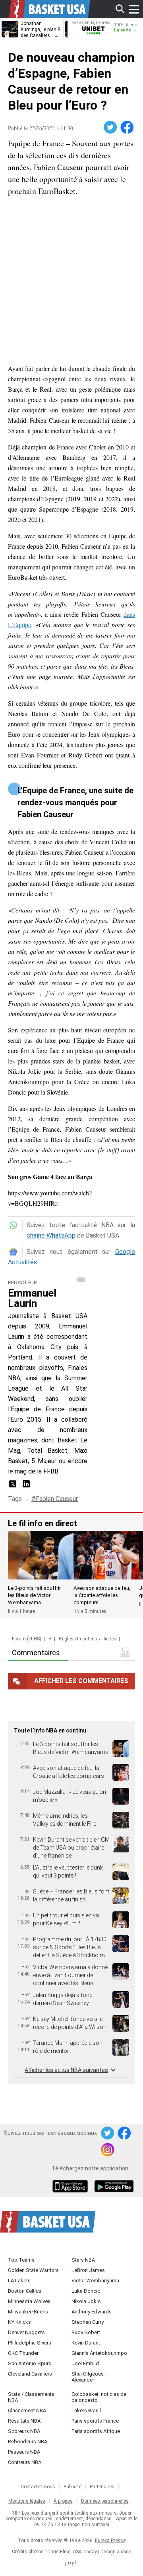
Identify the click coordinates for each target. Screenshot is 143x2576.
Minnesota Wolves (29, 2301)
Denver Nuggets (26, 2332)
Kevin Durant (86, 2343)
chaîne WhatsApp (51, 1235)
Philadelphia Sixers (30, 2343)
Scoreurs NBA (24, 2431)
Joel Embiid (85, 2363)
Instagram (108, 2150)
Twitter (111, 128)
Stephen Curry (88, 2322)
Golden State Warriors (33, 2270)
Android (114, 2187)
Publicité (72, 2487)
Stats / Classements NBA (31, 2397)
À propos (63, 2501)
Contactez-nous (38, 2487)
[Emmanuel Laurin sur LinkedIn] (26, 1486)
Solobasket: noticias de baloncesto (99, 2397)
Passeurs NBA (24, 2452)
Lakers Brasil (86, 2410)
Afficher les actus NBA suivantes (66, 2070)
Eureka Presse (110, 2541)
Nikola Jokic (86, 2301)
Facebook (128, 128)
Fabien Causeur (57, 1499)
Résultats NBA (24, 2421)
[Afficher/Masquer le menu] (134, 9)
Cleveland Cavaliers (30, 2374)
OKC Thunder (23, 2353)
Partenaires (102, 2487)
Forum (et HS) (27, 1639)
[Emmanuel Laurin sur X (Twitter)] (14, 1486)
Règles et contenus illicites (88, 1639)
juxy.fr (71, 2563)
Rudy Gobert (86, 2332)
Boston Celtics (25, 2291)
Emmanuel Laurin (32, 1298)
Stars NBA (83, 2260)
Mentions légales (27, 2501)
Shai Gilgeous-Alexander (88, 2377)
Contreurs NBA (25, 2462)
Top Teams (21, 2260)
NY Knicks (19, 2322)
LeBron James (88, 2270)
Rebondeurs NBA (28, 2442)
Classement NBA (27, 2410)
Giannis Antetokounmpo (99, 2353)
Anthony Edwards (92, 2312)
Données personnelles (105, 2501)
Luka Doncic (86, 2291)
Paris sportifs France (95, 2421)
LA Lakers (19, 2281)
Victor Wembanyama (95, 2281)
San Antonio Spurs (30, 2363)
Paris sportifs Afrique (96, 2431)
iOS (71, 2187)
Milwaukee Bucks (28, 2312)
